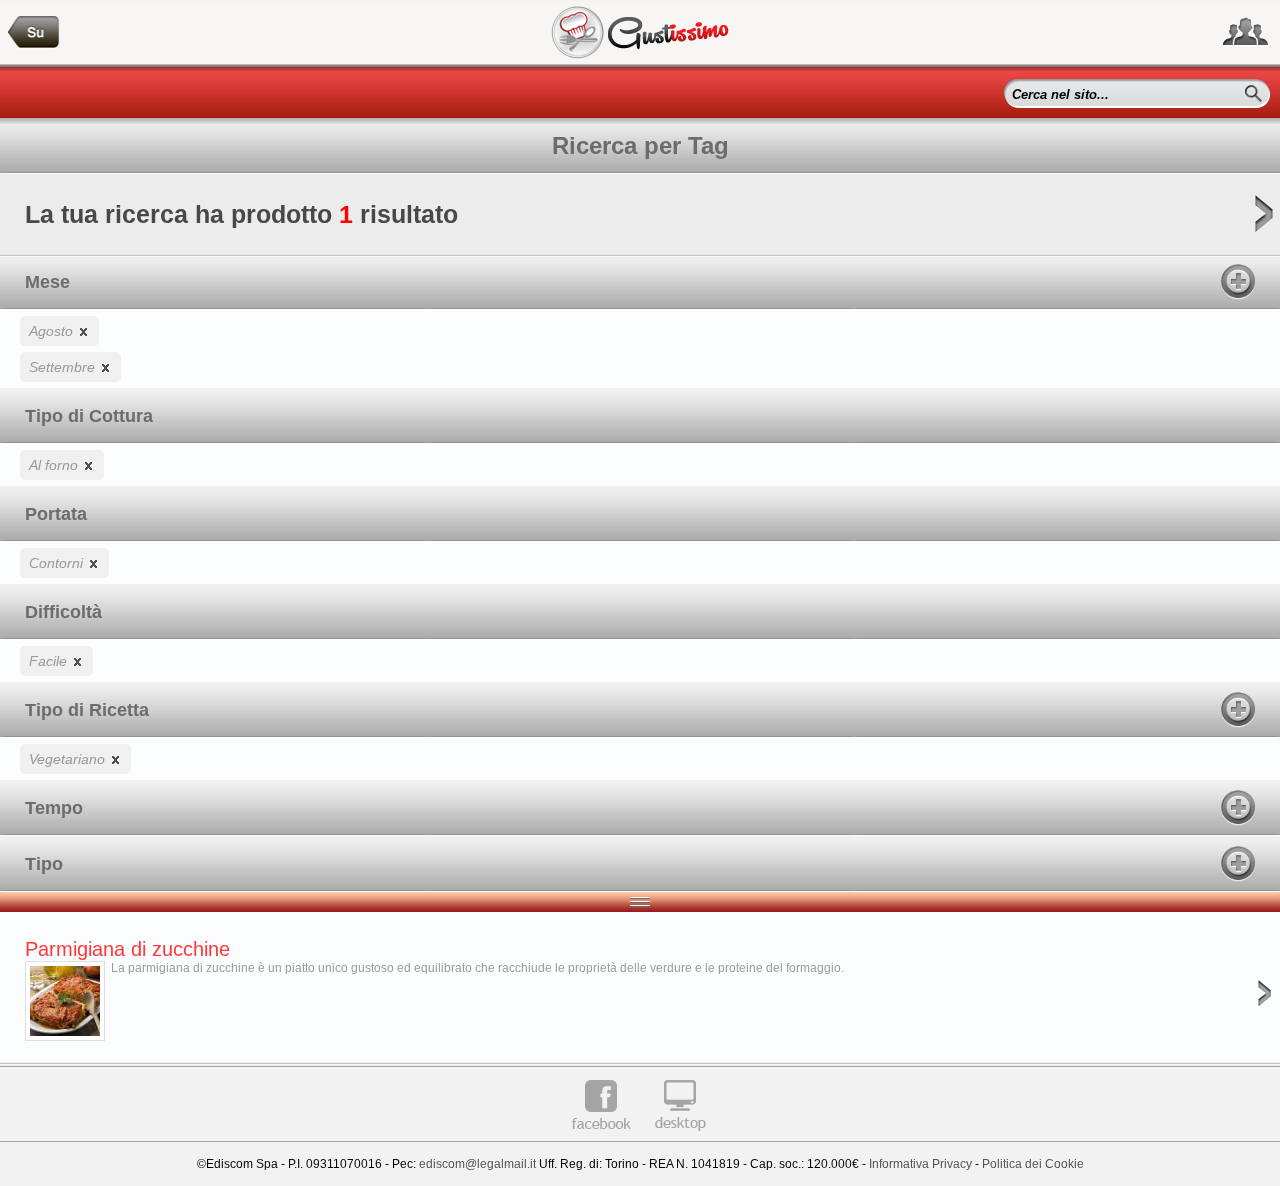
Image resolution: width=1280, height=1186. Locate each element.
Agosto (53, 331)
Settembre (64, 367)
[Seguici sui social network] (1245, 32)
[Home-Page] (34, 32)
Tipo (44, 864)
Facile (50, 661)
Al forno (55, 465)
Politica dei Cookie (1033, 1164)
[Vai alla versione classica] (680, 1138)
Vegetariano (69, 759)
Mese (47, 282)
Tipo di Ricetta (87, 710)
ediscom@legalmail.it (477, 1164)
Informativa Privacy (920, 1164)
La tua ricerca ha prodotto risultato (241, 214)
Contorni (58, 563)
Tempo (54, 808)
